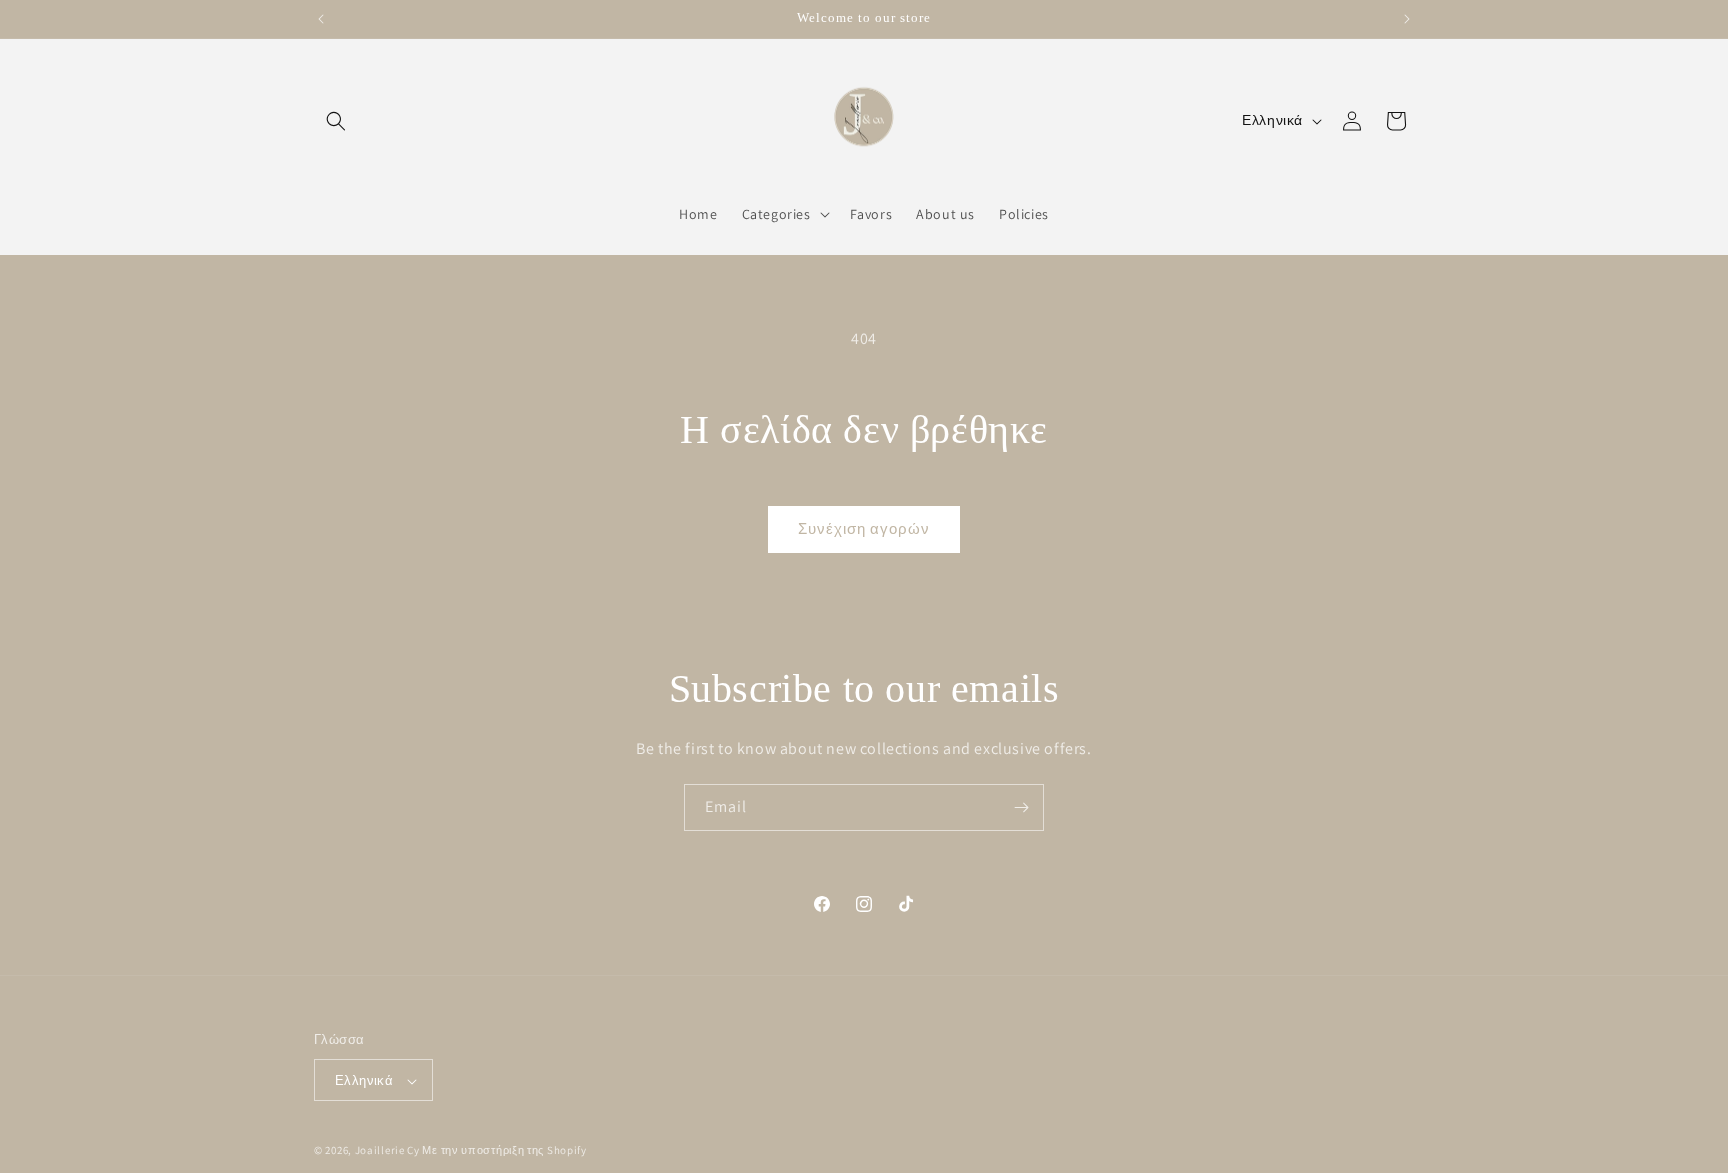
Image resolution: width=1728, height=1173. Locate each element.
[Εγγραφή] (1021, 807)
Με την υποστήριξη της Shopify (504, 1151)
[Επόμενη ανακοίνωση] (1407, 19)
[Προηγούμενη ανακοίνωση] (321, 19)
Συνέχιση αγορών (864, 528)
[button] (336, 121)
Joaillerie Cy (387, 1151)
